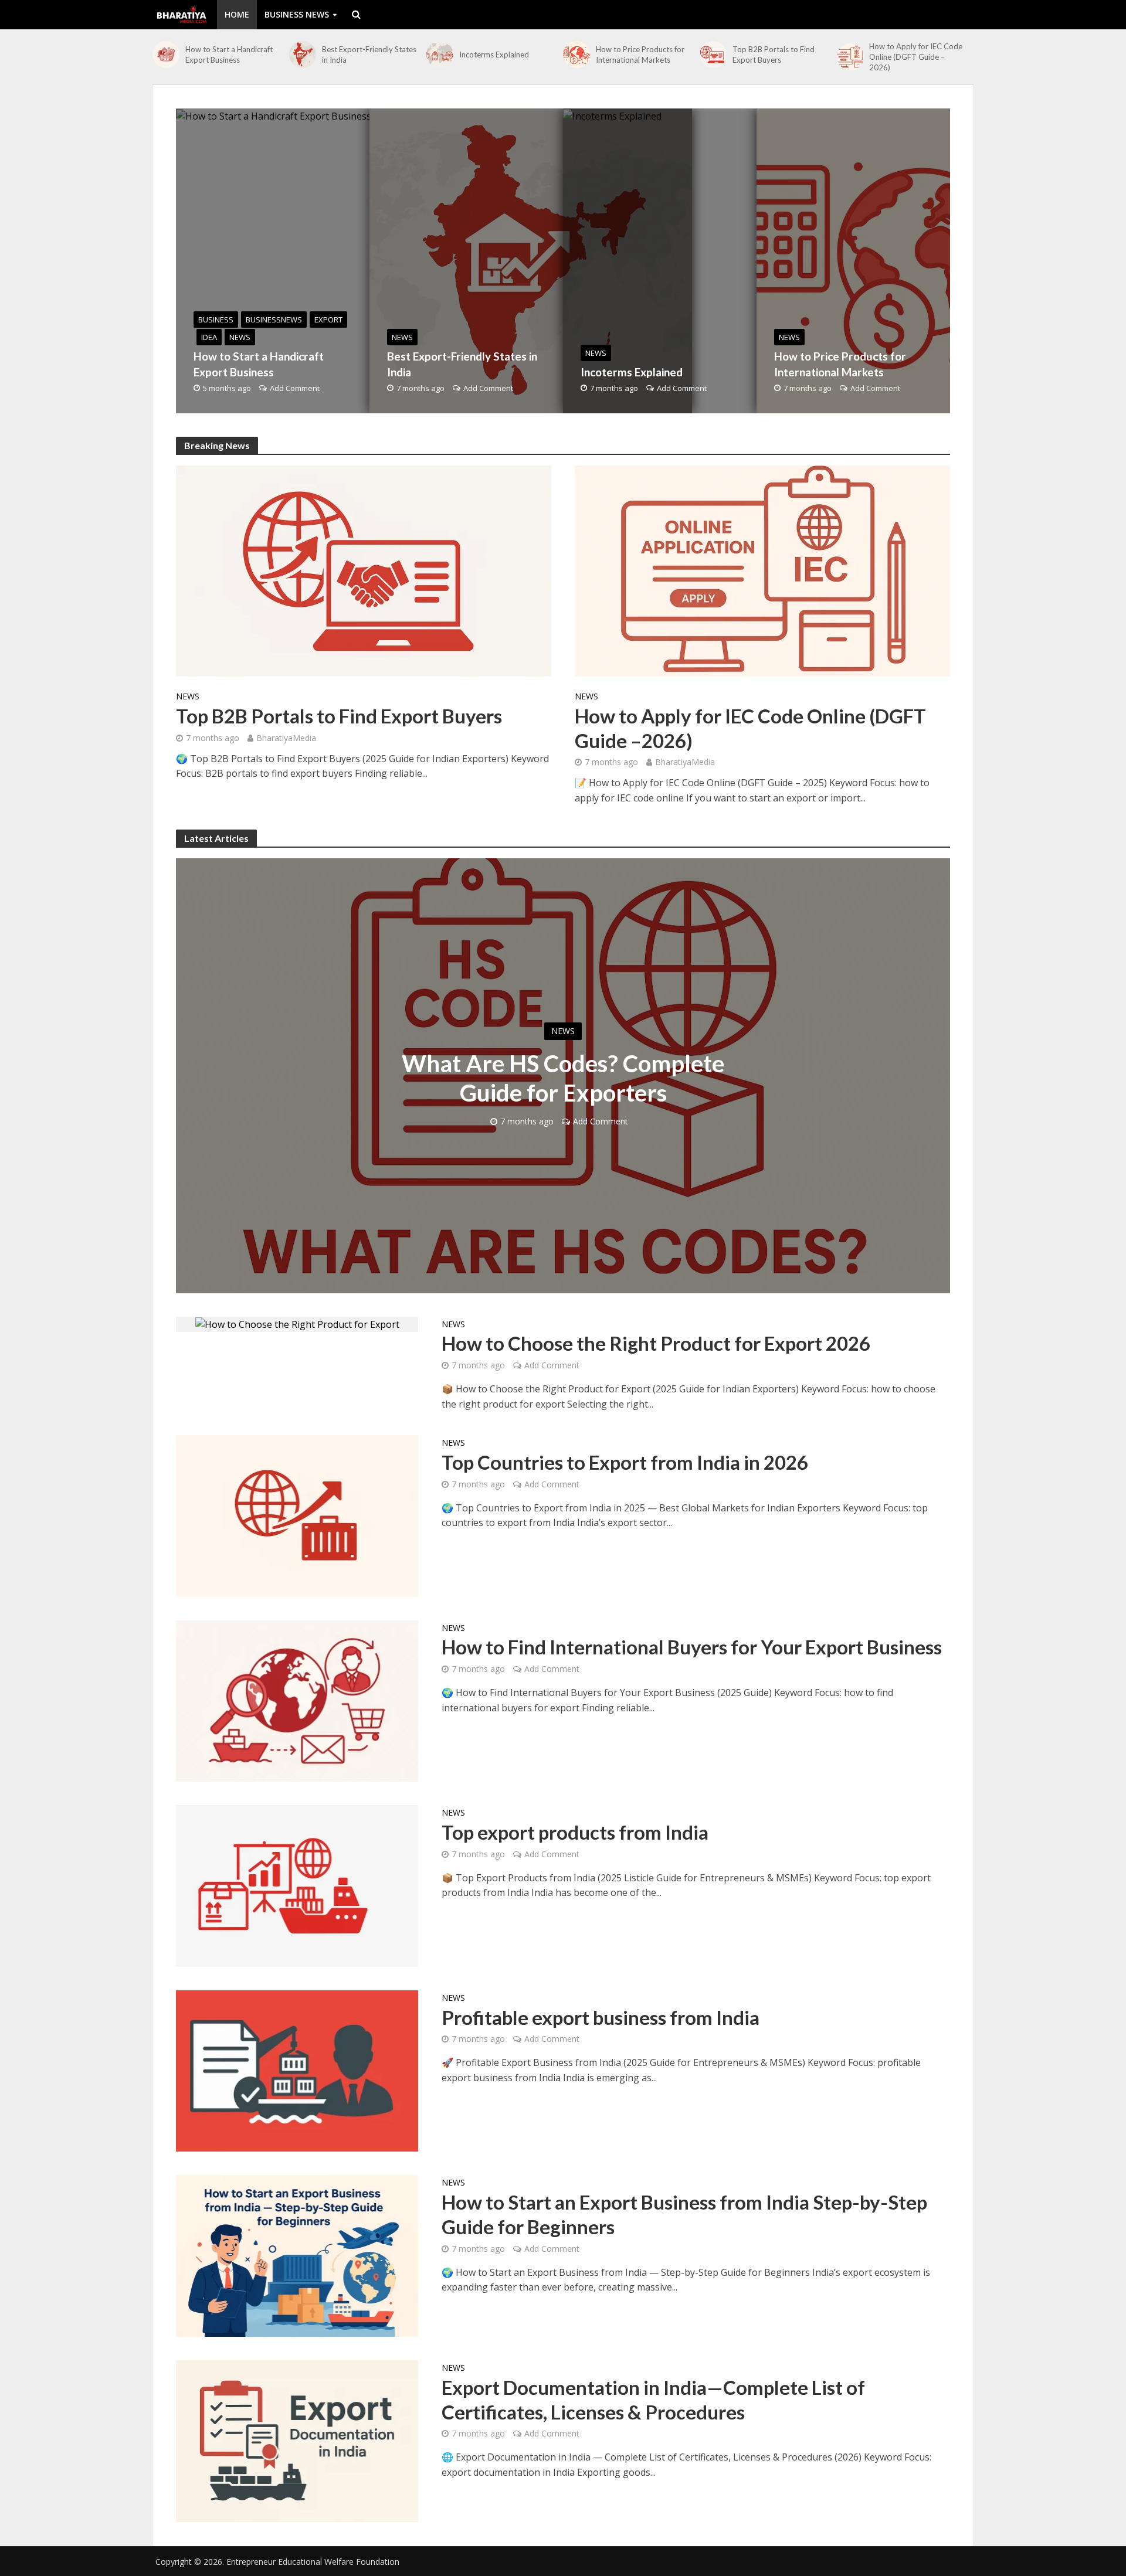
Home (237, 14)
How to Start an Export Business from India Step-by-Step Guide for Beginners (684, 2214)
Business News (297, 14)
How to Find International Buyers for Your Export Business (692, 1647)
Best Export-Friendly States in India (369, 55)
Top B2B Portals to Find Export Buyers (774, 55)
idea (209, 337)
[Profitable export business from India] (297, 2070)
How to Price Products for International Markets (640, 55)
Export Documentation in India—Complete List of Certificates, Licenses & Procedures (653, 2400)
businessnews (274, 320)
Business (216, 320)
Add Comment (295, 388)
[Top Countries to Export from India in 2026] (297, 1515)
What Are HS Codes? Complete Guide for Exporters (563, 1078)
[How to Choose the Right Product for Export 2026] (297, 1324)
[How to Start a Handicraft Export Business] (166, 55)
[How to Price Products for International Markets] (576, 55)
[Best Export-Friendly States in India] (303, 55)
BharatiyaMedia (286, 738)
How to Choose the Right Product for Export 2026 (656, 1343)
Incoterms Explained (494, 55)
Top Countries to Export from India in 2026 (625, 1462)
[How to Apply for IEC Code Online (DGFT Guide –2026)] (850, 57)
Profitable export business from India (601, 2017)
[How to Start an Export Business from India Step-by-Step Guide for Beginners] (297, 2255)
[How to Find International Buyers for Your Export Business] (297, 1700)
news (240, 337)
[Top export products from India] (297, 1885)
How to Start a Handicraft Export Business (229, 55)
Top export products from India (575, 1832)
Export (328, 320)
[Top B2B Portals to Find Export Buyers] (713, 55)
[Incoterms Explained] (440, 55)
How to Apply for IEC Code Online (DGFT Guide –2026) (916, 57)
